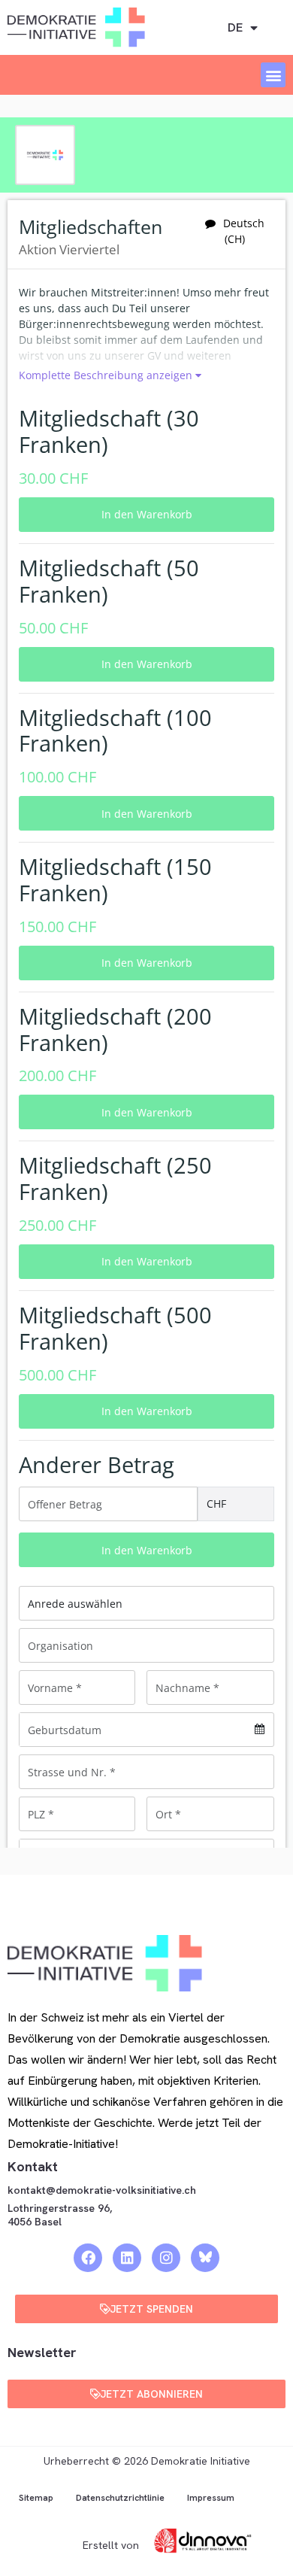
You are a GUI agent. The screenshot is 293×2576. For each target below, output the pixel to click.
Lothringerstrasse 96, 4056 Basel (60, 2215)
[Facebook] (88, 2258)
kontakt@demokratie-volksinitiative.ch (103, 2190)
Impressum (211, 2498)
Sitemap (36, 2498)
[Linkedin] (127, 2258)
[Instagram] (166, 2258)
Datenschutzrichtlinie (120, 2498)
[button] (273, 75)
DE (235, 27)
